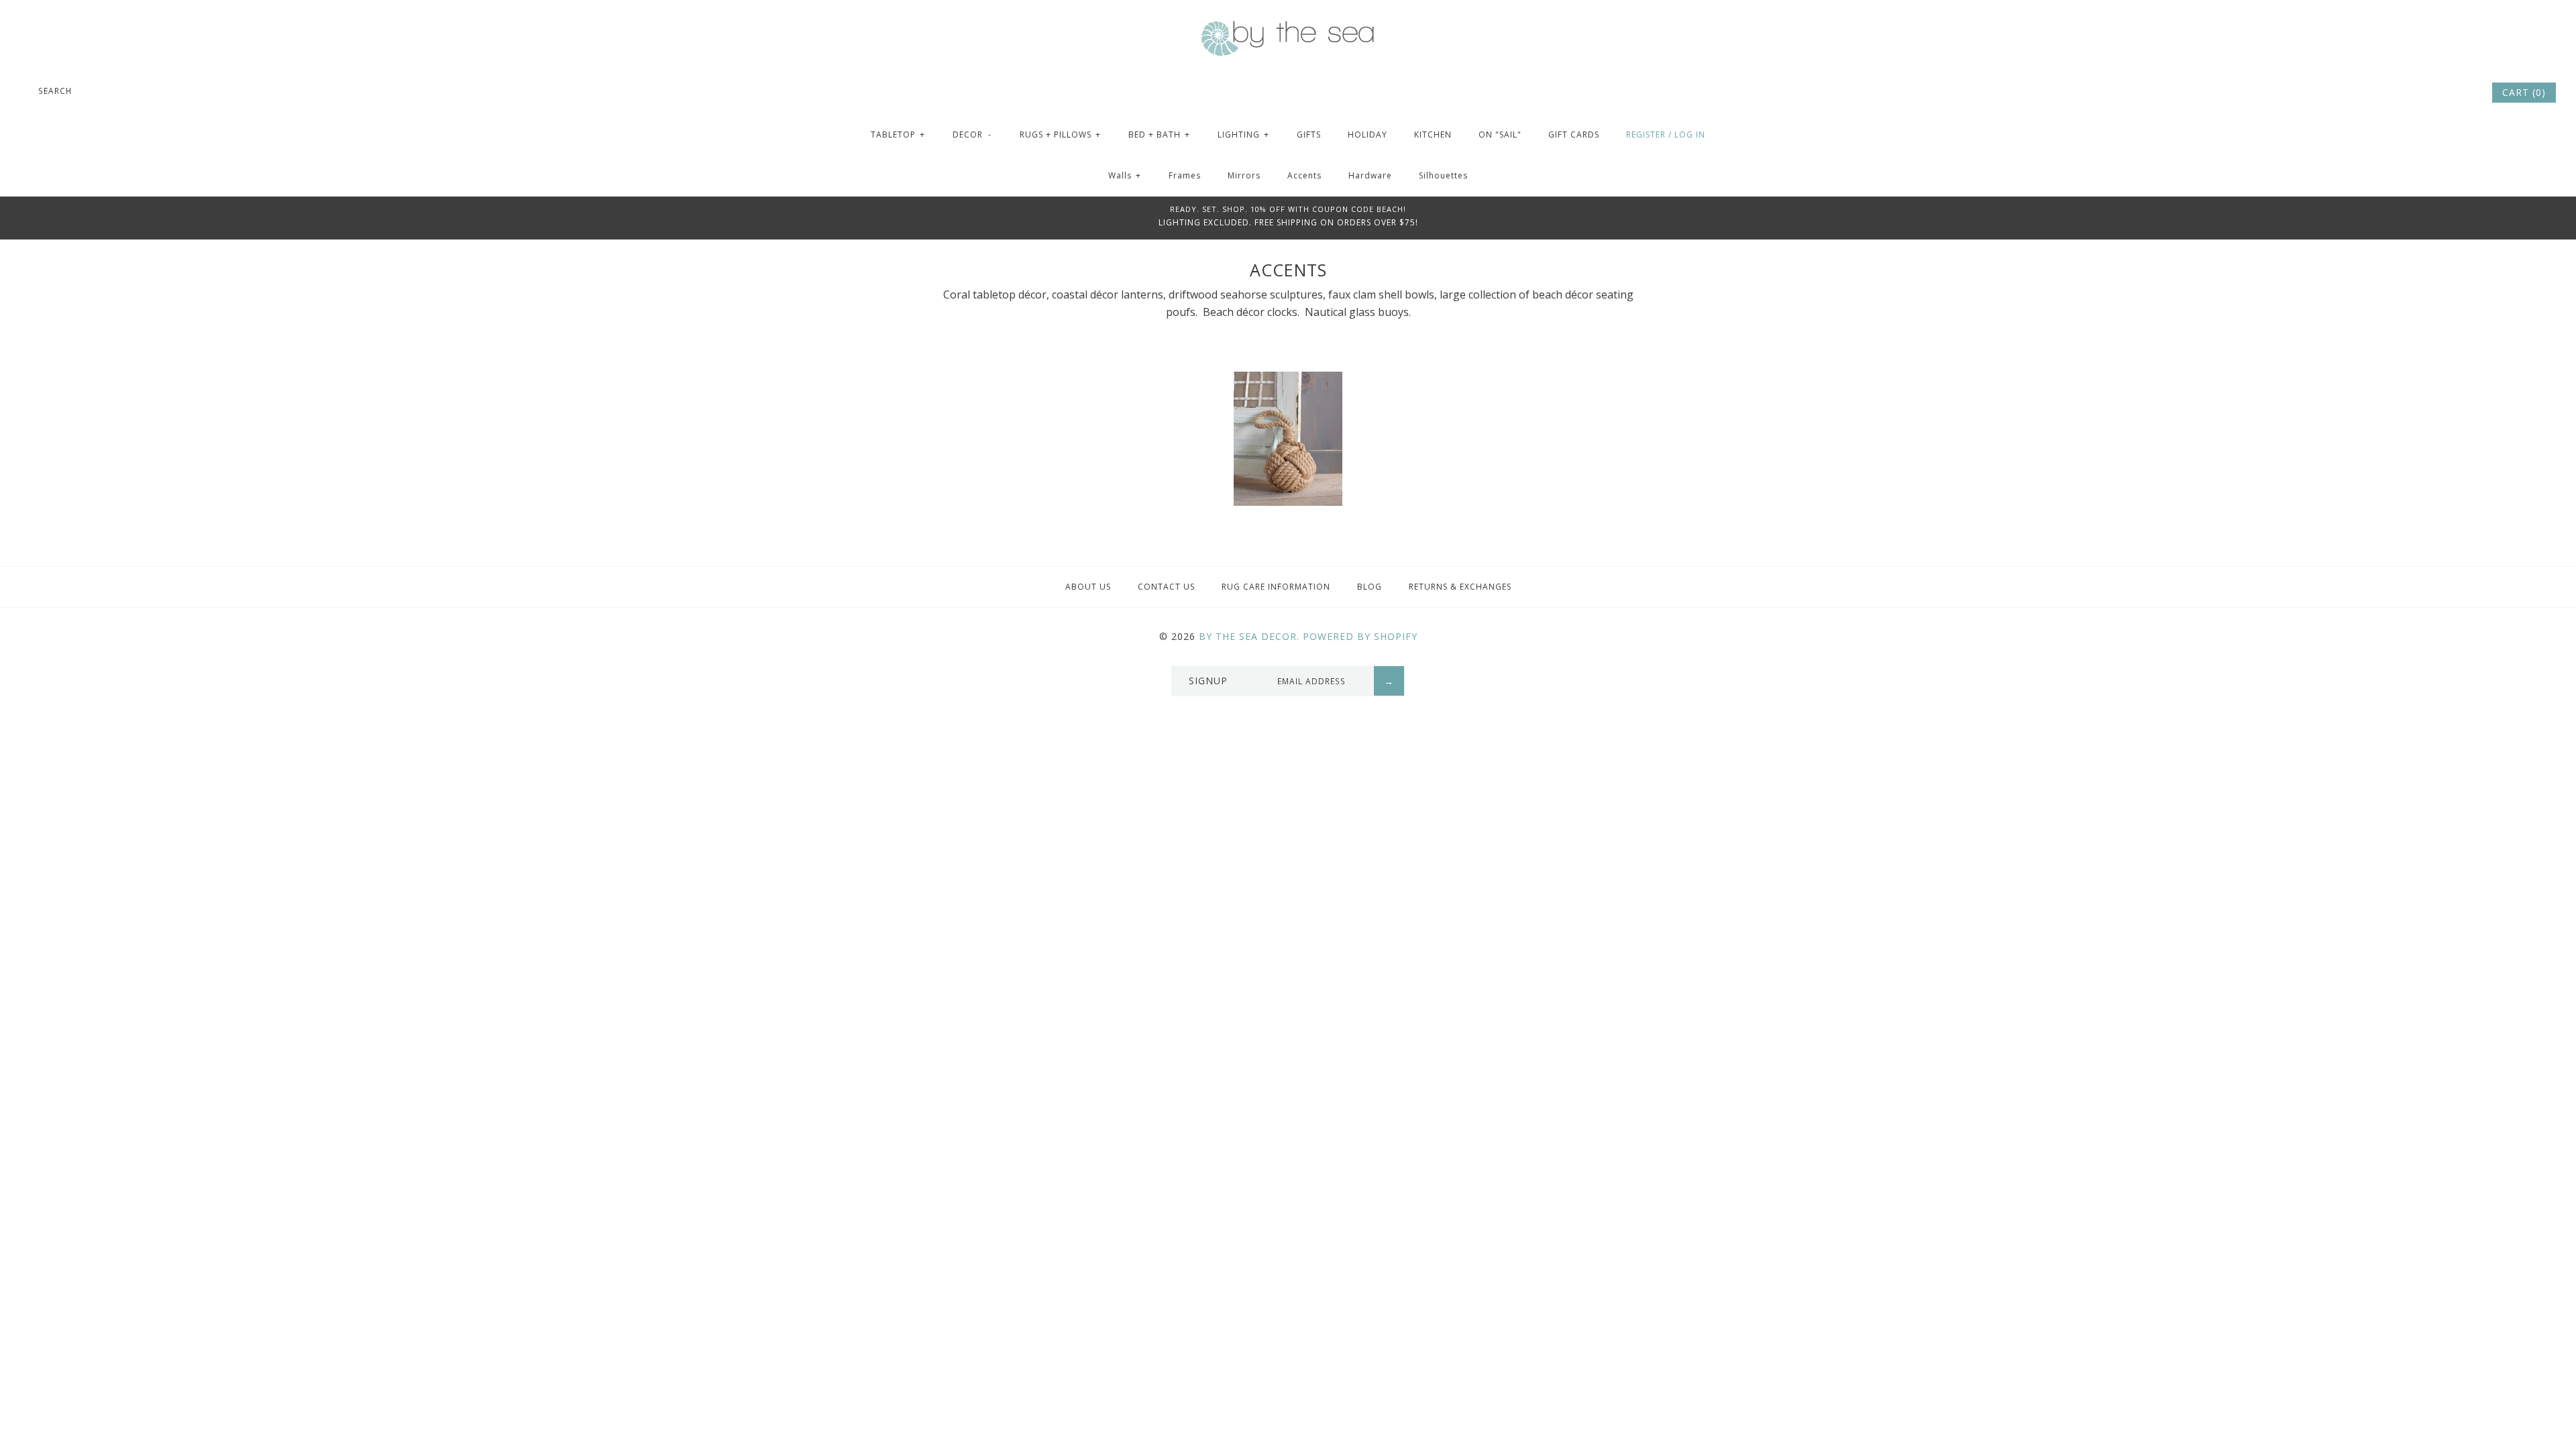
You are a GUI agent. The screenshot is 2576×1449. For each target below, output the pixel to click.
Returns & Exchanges (1460, 587)
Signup (1208, 681)
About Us (1088, 587)
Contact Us (1166, 587)
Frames (1185, 175)
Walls (1125, 175)
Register (1646, 135)
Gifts (1309, 135)
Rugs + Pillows (1060, 135)
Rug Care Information (1276, 587)
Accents (1304, 175)
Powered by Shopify (1360, 636)
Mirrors (1244, 175)
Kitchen (1433, 135)
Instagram (2461, 93)
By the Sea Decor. (1249, 636)
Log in (1690, 135)
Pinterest (2443, 93)
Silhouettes (1443, 175)
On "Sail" (1500, 135)
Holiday (1367, 135)
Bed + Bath (1159, 135)
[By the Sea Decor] (1288, 28)
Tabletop (898, 135)
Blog (1370, 587)
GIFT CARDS (1574, 135)
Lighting (1243, 135)
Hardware (1370, 175)
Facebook (2425, 93)
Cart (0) (2524, 92)
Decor (972, 135)
